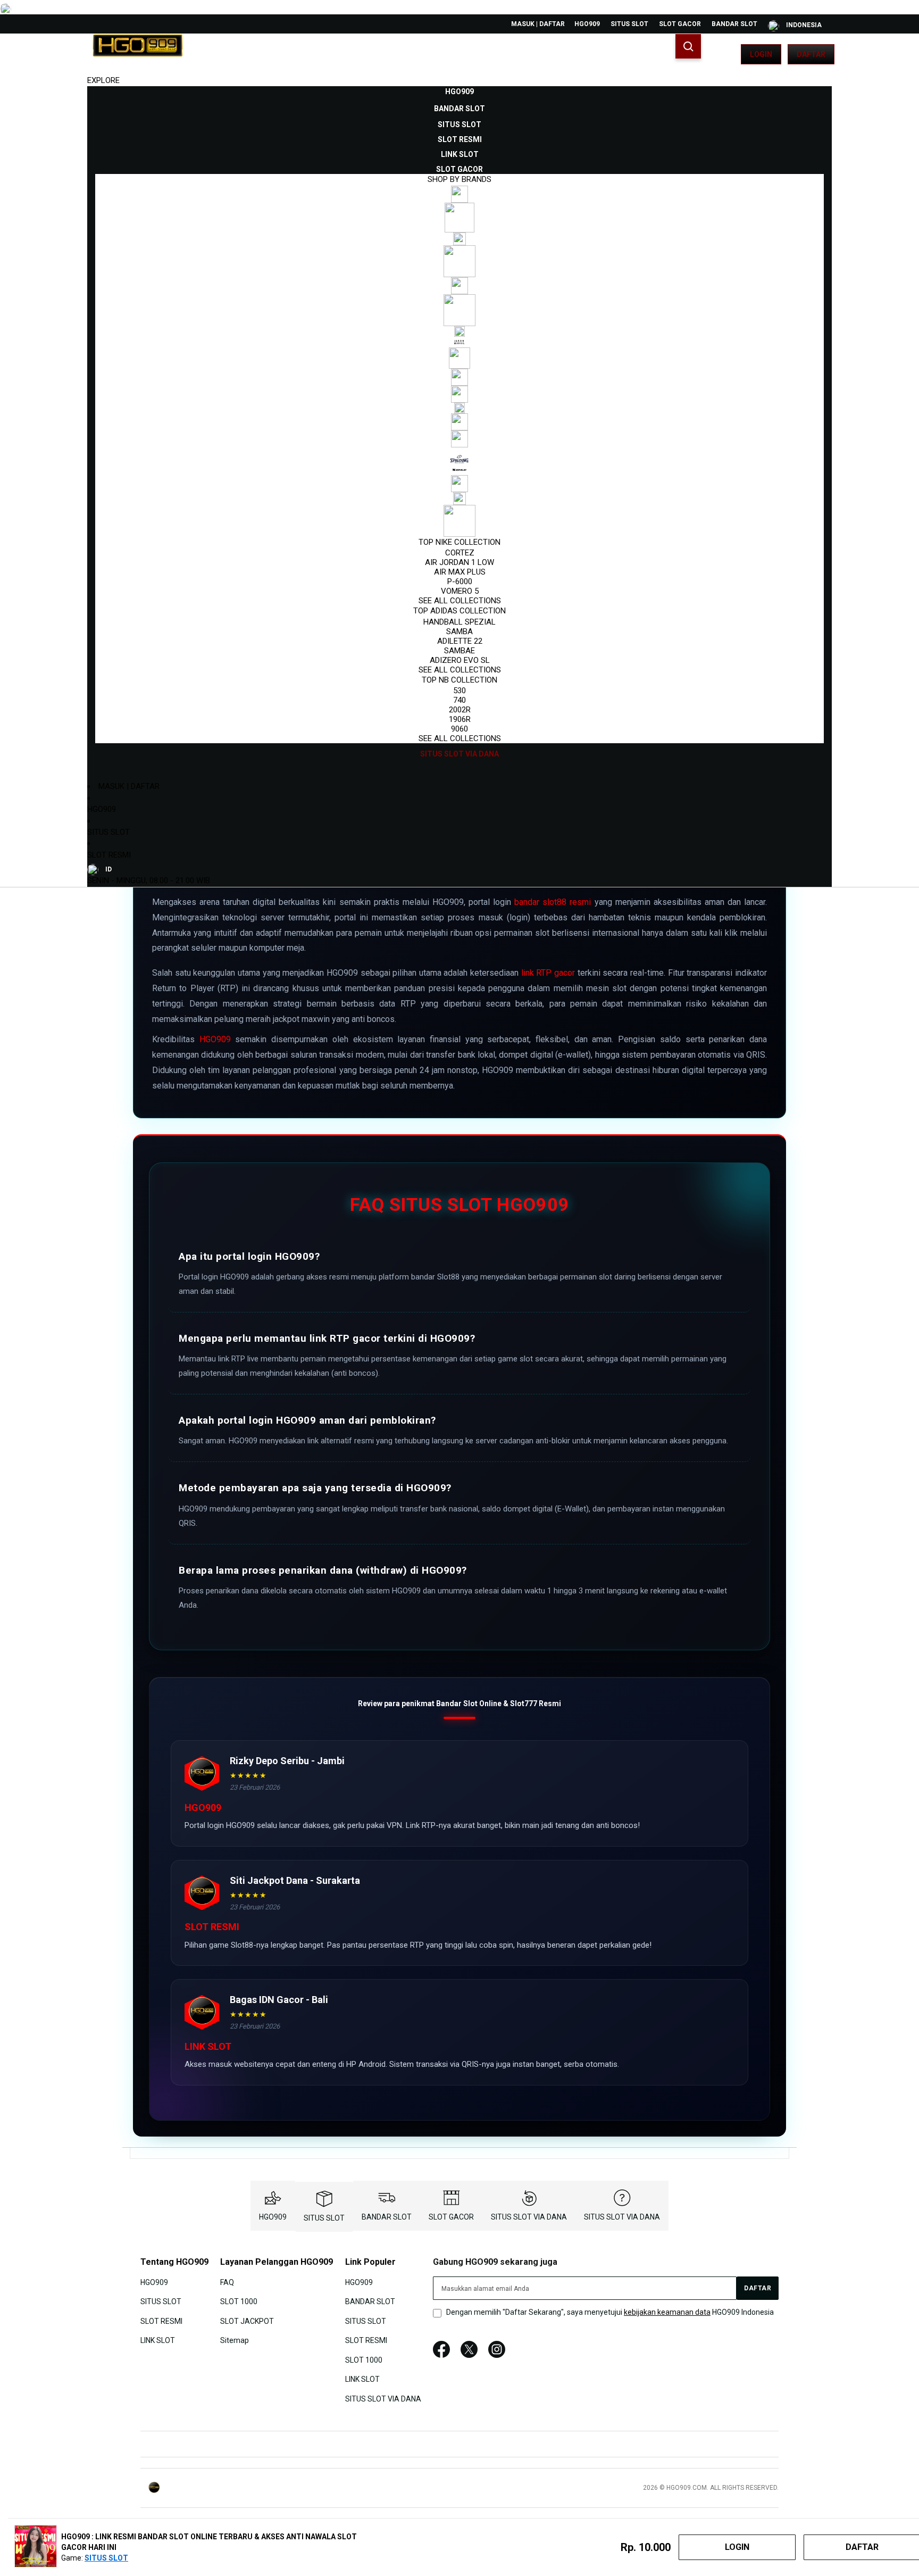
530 (459, 691)
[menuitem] (459, 92)
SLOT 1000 (239, 2301)
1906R (460, 719)
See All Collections (460, 601)
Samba (459, 631)
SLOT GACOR (680, 24)
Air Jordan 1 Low (459, 562)
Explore (103, 80)
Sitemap (235, 2340)
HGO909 (587, 24)
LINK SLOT (158, 2340)
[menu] (459, 423)
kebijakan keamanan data (667, 2312)
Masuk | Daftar (538, 24)
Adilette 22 (460, 641)
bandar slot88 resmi (553, 902)
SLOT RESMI (109, 855)
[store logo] (138, 54)
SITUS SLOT (629, 24)
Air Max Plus (460, 572)
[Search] (688, 46)
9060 (459, 729)
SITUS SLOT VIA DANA (529, 2217)
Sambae (459, 651)
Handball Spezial (459, 622)
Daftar (811, 54)
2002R (460, 710)
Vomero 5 (460, 591)
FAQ (227, 2282)
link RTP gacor (548, 973)
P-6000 (460, 581)
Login (761, 54)
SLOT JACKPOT (247, 2321)
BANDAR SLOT (734, 24)
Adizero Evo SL (460, 660)
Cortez (460, 553)
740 (459, 700)
